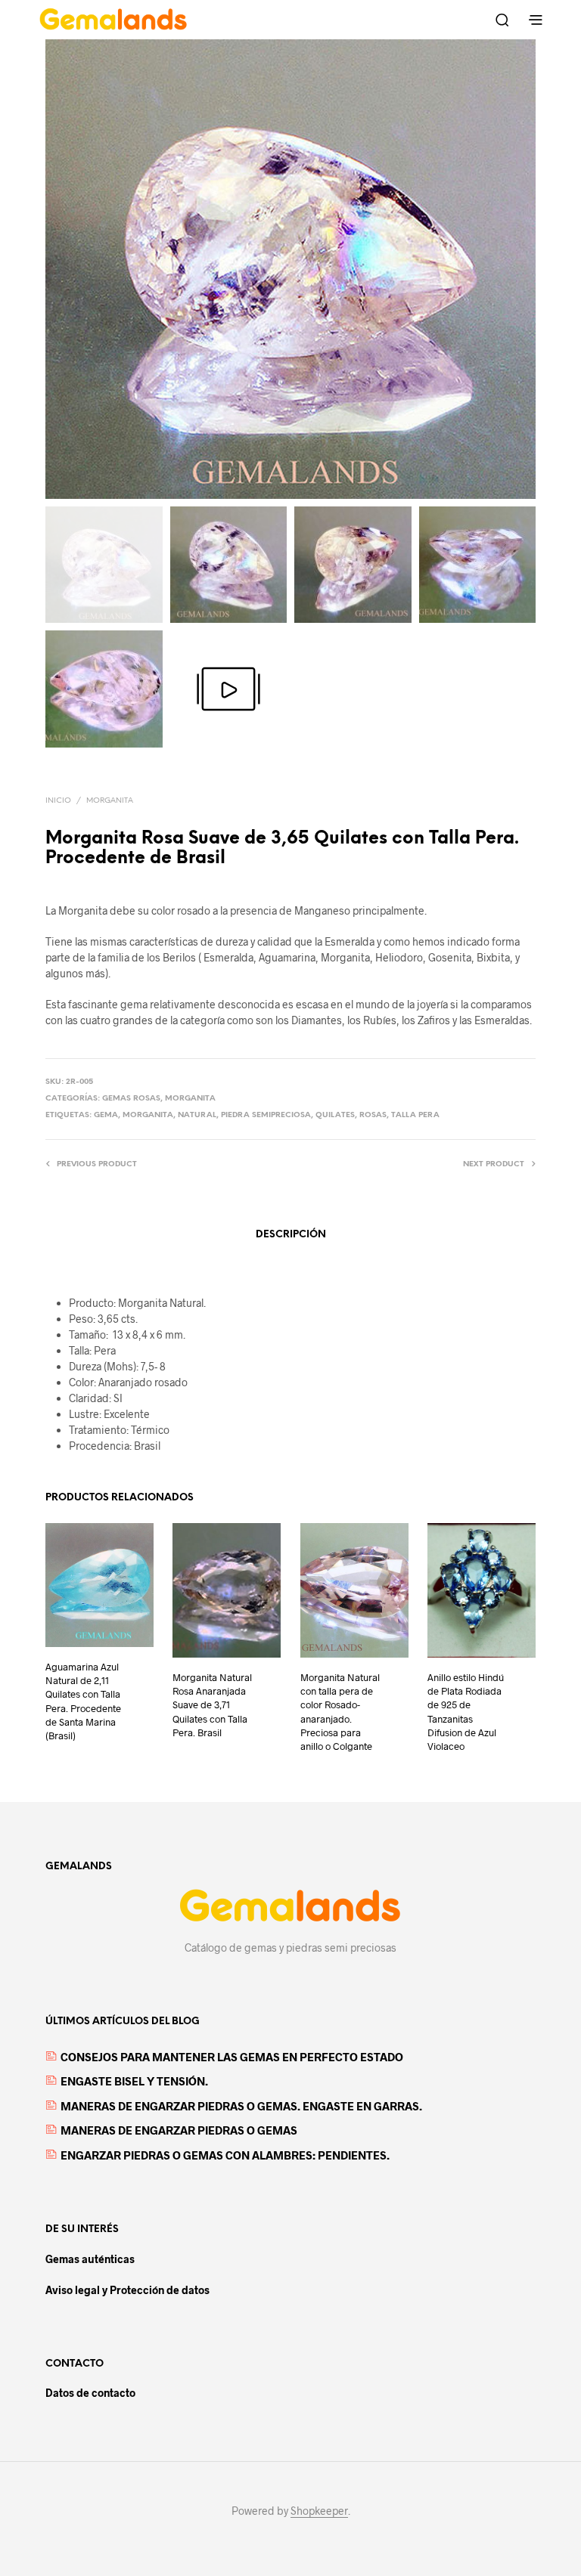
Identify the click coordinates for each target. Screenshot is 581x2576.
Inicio (58, 801)
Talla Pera (415, 1115)
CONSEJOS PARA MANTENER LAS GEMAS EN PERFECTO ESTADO (232, 2057)
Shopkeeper (319, 2511)
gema (106, 1115)
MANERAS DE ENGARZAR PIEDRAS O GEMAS (179, 2130)
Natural (197, 1115)
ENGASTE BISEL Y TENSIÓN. (134, 2081)
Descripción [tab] (291, 1235)
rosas (373, 1115)
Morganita (110, 801)
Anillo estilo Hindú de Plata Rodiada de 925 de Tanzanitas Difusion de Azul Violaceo (466, 1712)
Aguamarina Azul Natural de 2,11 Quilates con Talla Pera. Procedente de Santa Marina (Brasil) (83, 1701)
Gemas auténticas (90, 2259)
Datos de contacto (90, 2393)
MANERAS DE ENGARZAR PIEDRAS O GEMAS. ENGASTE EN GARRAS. (241, 2106)
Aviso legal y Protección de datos (127, 2290)
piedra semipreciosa (266, 1115)
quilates (335, 1115)
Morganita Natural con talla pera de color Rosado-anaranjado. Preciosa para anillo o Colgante (340, 1712)
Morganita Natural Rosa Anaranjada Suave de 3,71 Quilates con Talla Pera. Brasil (212, 1705)
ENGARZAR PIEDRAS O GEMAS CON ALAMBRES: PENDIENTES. (225, 2155)
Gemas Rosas (131, 1099)
